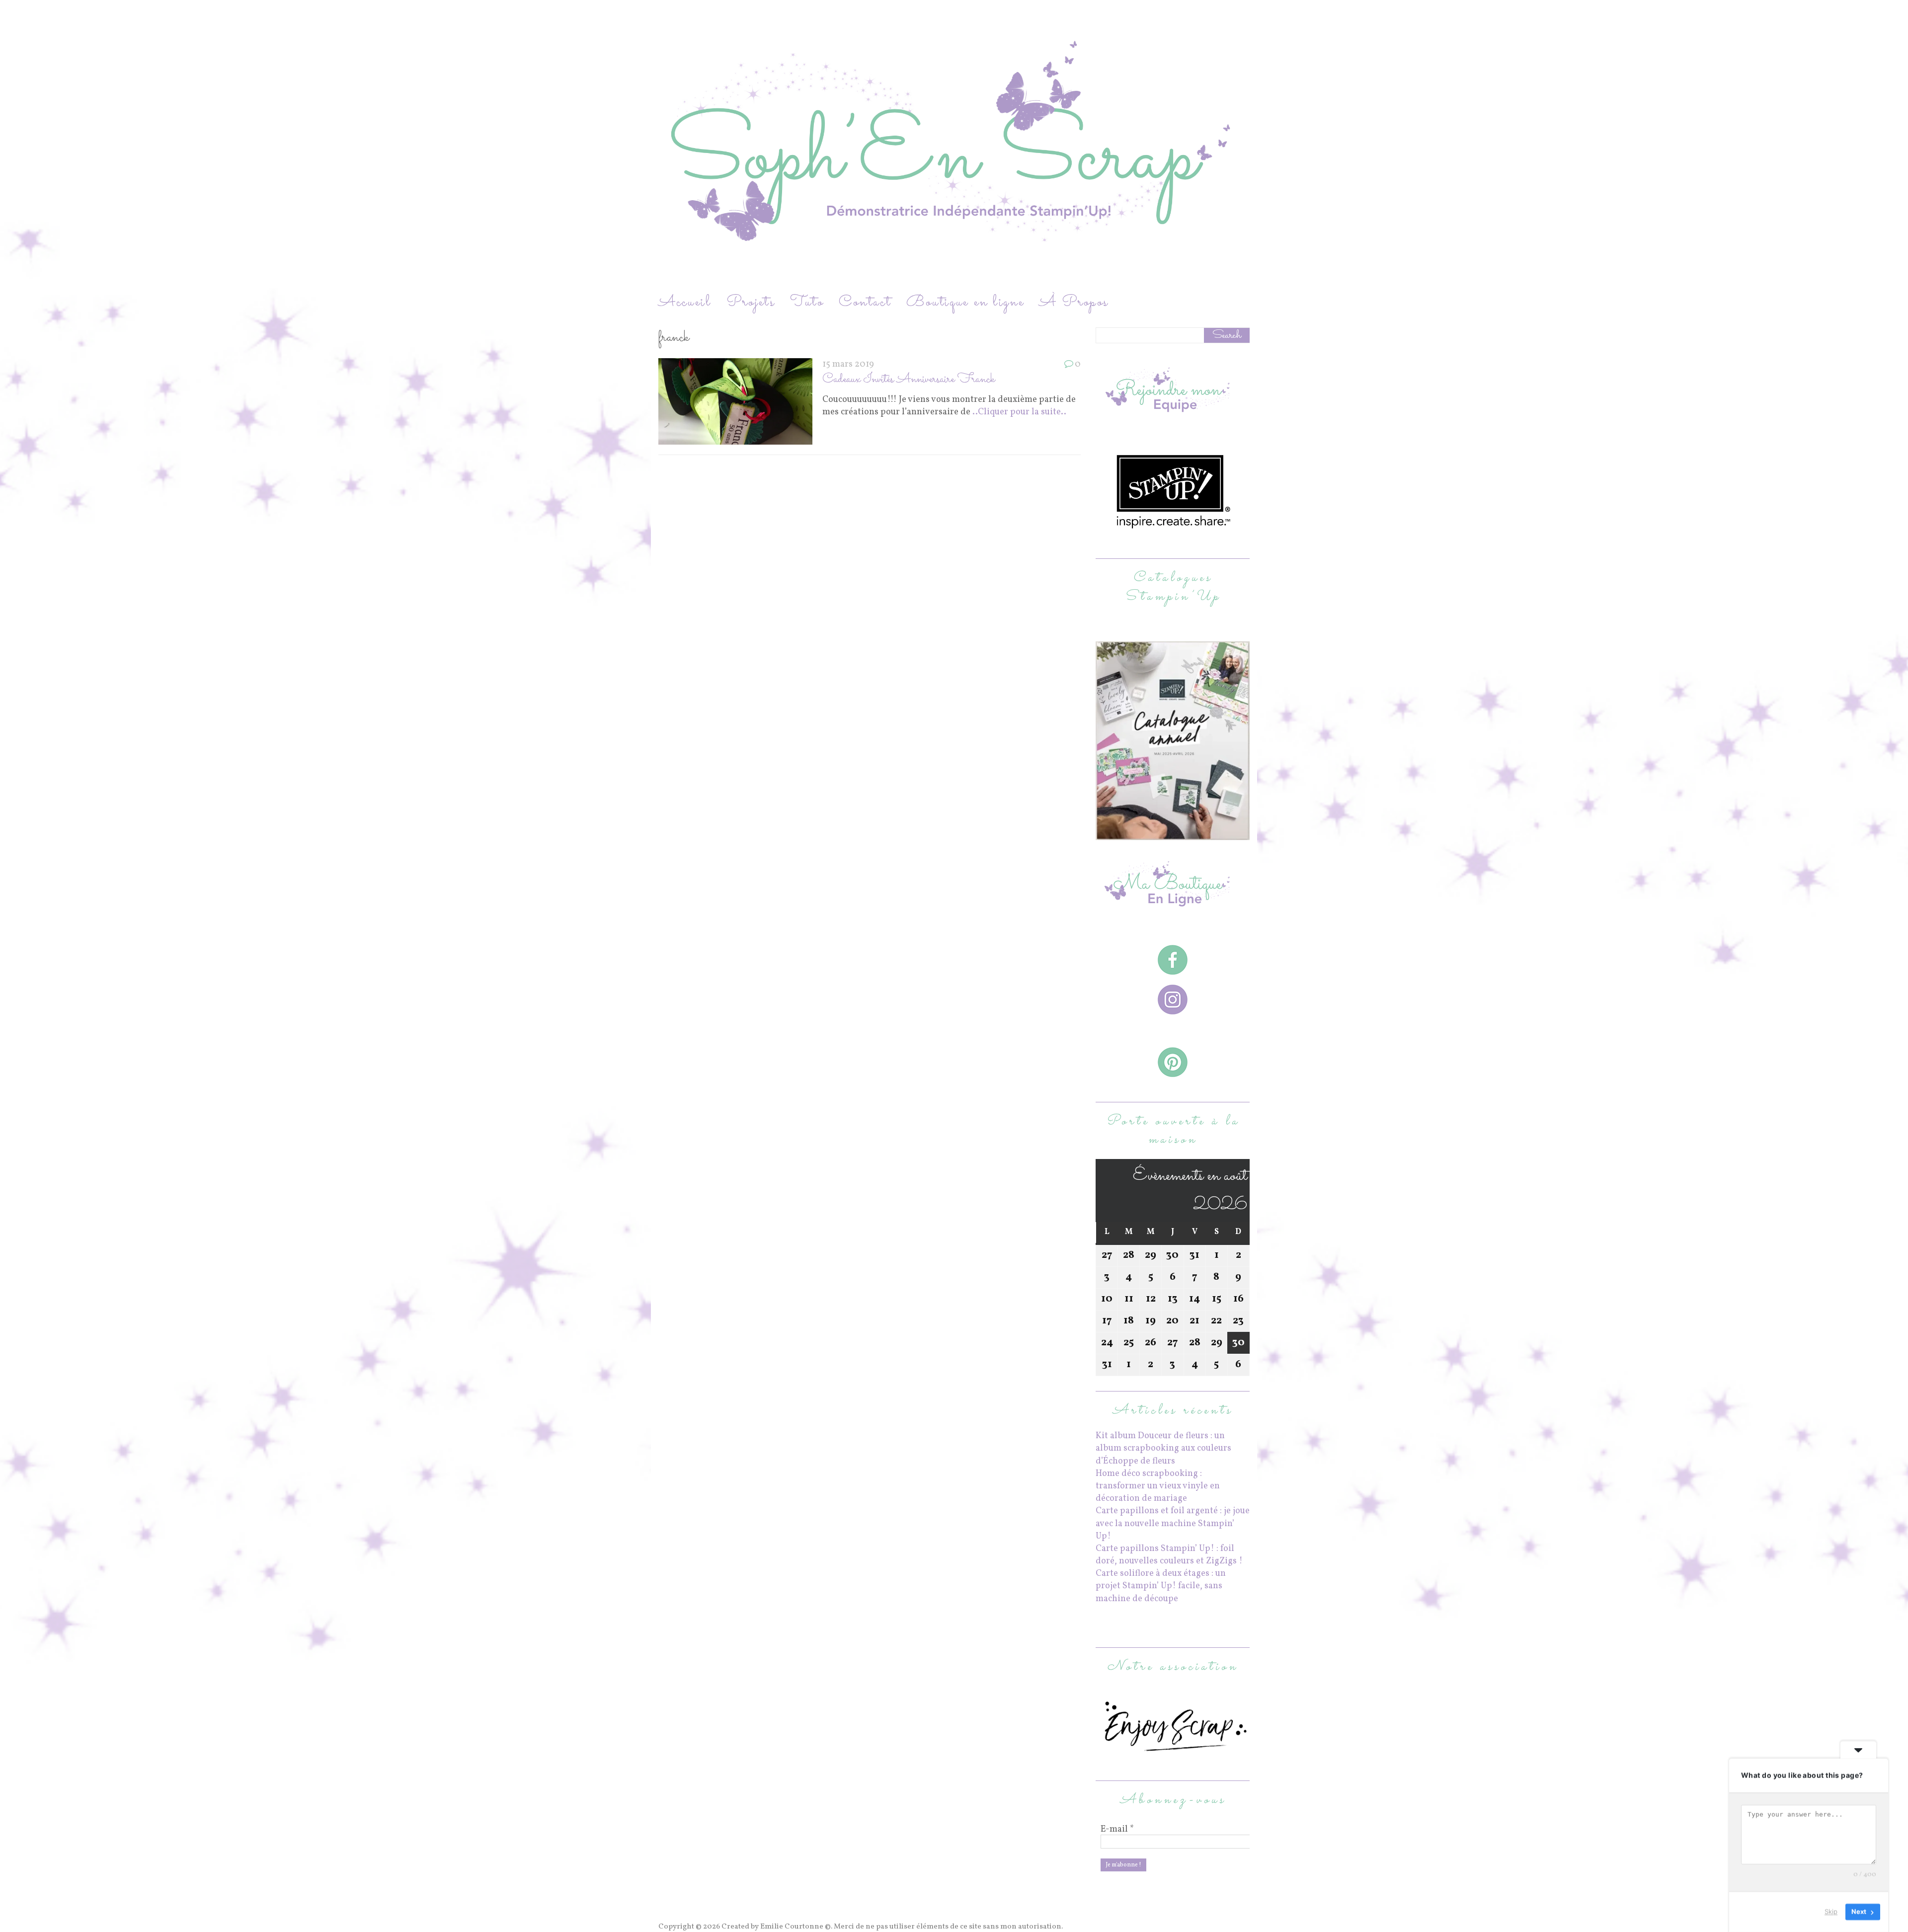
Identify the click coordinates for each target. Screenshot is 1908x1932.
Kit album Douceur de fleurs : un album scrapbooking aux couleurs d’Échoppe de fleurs (1163, 1448)
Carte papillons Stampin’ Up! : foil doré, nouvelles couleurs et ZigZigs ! (1169, 1555)
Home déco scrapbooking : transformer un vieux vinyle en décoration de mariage (1158, 1486)
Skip (1831, 1912)
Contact (865, 302)
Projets (751, 302)
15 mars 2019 (848, 364)
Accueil (685, 302)
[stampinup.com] (1173, 834)
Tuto (807, 302)
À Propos (1074, 302)
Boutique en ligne (965, 302)
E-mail (1117, 1830)
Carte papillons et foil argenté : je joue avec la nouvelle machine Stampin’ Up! (1173, 1523)
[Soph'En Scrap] (954, 146)
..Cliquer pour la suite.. (1019, 412)
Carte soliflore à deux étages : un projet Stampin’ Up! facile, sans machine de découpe (1161, 1586)
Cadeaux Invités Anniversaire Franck (909, 379)
